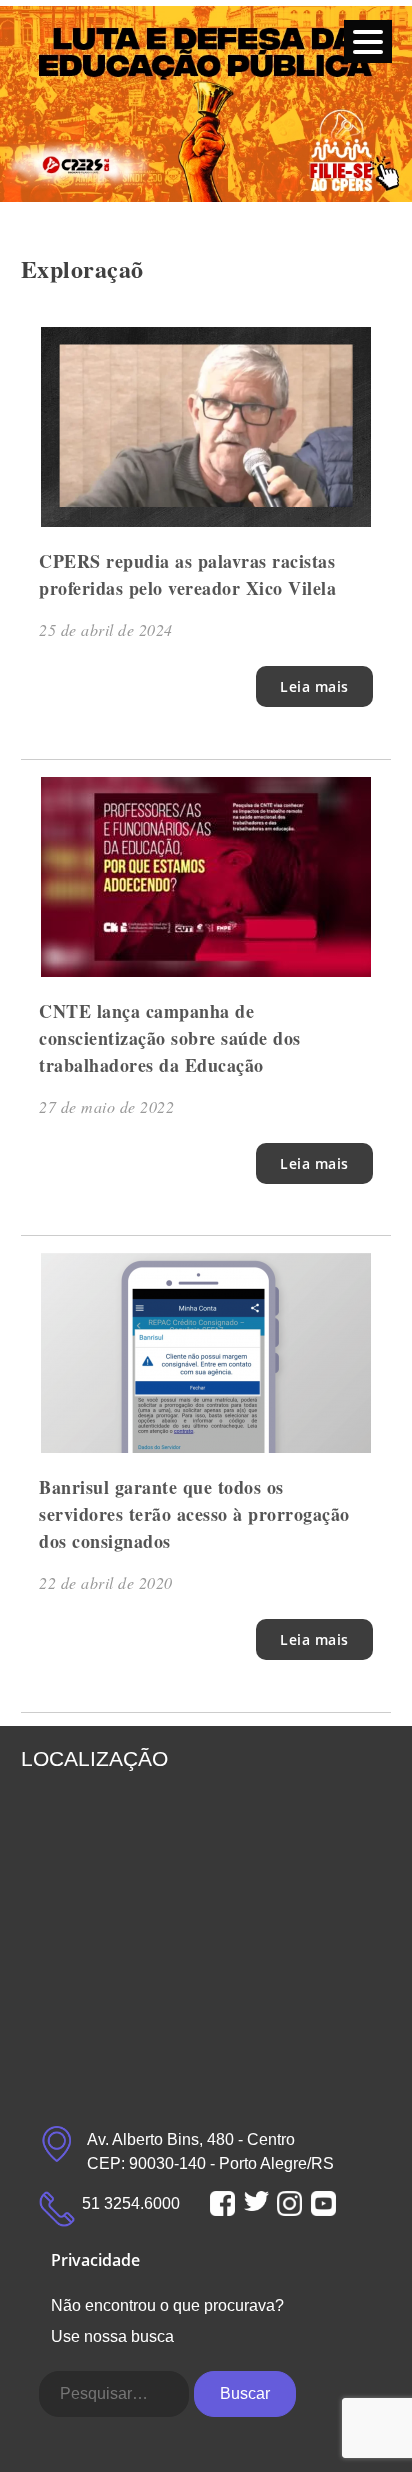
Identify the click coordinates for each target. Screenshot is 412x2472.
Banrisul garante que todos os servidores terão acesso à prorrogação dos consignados (194, 1514)
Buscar (245, 2393)
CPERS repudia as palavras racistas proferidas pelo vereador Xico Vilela (187, 574)
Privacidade (95, 2260)
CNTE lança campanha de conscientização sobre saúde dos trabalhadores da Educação (170, 1038)
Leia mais (314, 686)
